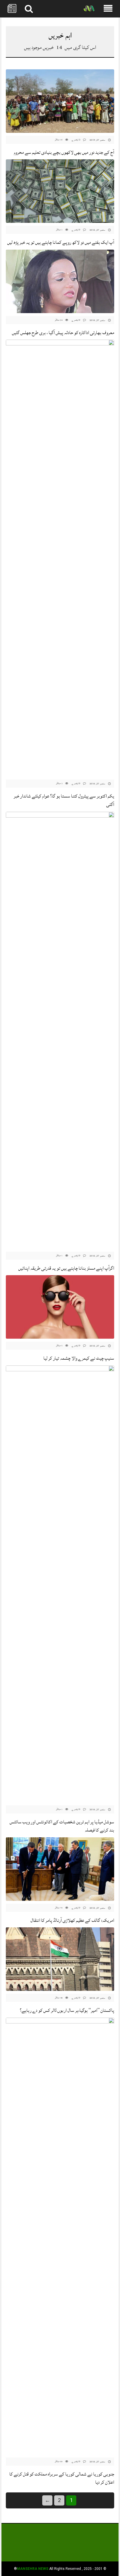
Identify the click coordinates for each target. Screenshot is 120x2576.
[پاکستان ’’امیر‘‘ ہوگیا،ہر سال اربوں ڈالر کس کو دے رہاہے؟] (60, 1959)
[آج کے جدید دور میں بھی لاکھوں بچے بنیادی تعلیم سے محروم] (60, 101)
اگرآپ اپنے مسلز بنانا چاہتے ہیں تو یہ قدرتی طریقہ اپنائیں (66, 1268)
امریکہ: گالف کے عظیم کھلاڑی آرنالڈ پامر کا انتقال (72, 1920)
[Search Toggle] (29, 9)
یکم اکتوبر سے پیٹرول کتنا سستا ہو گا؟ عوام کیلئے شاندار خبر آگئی (64, 800)
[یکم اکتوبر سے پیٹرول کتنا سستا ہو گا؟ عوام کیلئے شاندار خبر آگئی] (60, 558)
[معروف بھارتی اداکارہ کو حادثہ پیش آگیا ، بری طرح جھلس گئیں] (60, 282)
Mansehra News (33, 2569)
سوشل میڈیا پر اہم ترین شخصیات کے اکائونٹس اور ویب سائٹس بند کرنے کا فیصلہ (62, 1826)
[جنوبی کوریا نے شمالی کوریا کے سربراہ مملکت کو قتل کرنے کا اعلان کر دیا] (60, 2236)
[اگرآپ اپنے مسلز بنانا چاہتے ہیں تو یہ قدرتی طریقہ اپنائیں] (60, 1030)
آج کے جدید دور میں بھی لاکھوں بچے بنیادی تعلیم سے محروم (64, 152)
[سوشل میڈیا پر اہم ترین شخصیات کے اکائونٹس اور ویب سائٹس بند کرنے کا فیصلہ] (60, 1584)
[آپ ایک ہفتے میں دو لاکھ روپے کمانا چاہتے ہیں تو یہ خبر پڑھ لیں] (60, 191)
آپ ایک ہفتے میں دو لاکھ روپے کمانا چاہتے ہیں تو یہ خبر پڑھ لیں (61, 242)
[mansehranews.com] (89, 9)
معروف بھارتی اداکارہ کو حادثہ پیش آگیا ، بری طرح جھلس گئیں (63, 333)
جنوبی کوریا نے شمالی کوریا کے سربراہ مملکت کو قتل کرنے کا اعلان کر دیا (62, 2478)
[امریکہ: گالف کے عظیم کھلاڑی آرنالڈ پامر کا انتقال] (60, 1869)
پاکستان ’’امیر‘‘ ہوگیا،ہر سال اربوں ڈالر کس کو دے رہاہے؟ (67, 2010)
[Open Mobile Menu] (108, 9)
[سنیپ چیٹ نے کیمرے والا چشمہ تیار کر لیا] (60, 1307)
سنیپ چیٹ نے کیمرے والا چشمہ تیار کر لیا (79, 1358)
